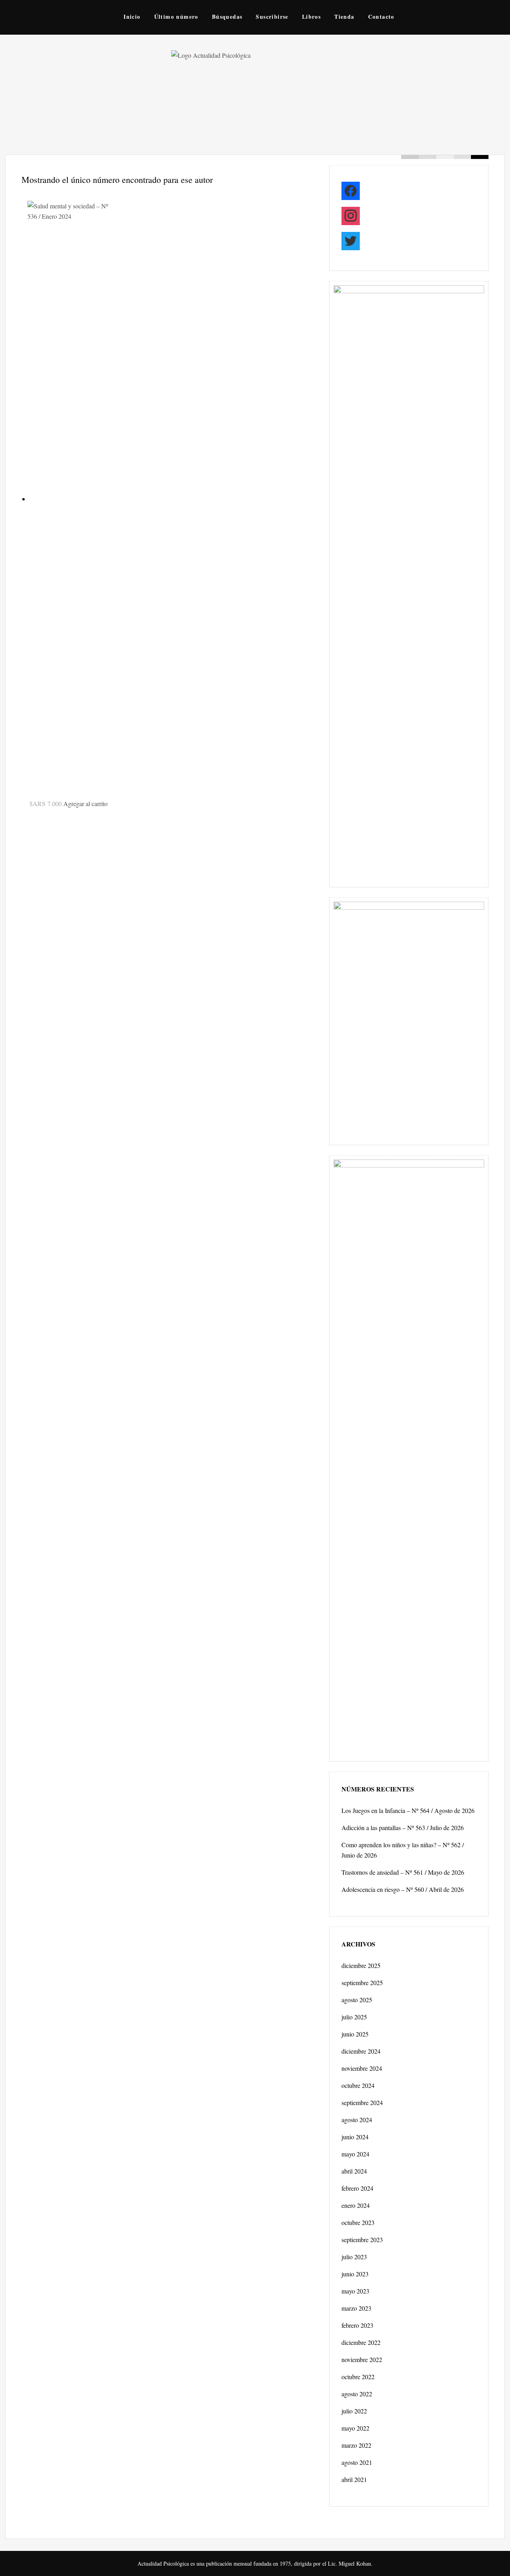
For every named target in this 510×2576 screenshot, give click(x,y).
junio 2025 (355, 2034)
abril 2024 (354, 2171)
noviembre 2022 (362, 2359)
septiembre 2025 (362, 1983)
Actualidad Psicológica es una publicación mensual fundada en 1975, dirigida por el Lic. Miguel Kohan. (255, 2563)
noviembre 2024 (362, 2068)
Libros (311, 17)
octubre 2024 (358, 2085)
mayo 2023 (355, 2291)
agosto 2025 (357, 2000)
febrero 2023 (357, 2325)
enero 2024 (356, 2205)
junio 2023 (355, 2274)
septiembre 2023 (362, 2240)
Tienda (344, 17)
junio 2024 (355, 2137)
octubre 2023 (358, 2222)
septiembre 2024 (362, 2102)
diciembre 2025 (361, 1965)
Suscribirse (272, 17)
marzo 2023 (356, 2308)
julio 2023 (354, 2257)
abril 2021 (354, 2479)
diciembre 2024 (361, 2051)
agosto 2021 (357, 2462)
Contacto (381, 17)
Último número (176, 17)
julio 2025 (354, 2017)
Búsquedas (227, 17)
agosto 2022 (357, 2394)
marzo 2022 (356, 2445)
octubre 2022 (358, 2377)
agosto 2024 (357, 2120)
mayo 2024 (355, 2154)
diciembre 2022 (361, 2342)
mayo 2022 (355, 2428)
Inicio (132, 17)
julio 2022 (354, 2411)
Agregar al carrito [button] (85, 803)
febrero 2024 (357, 2188)
